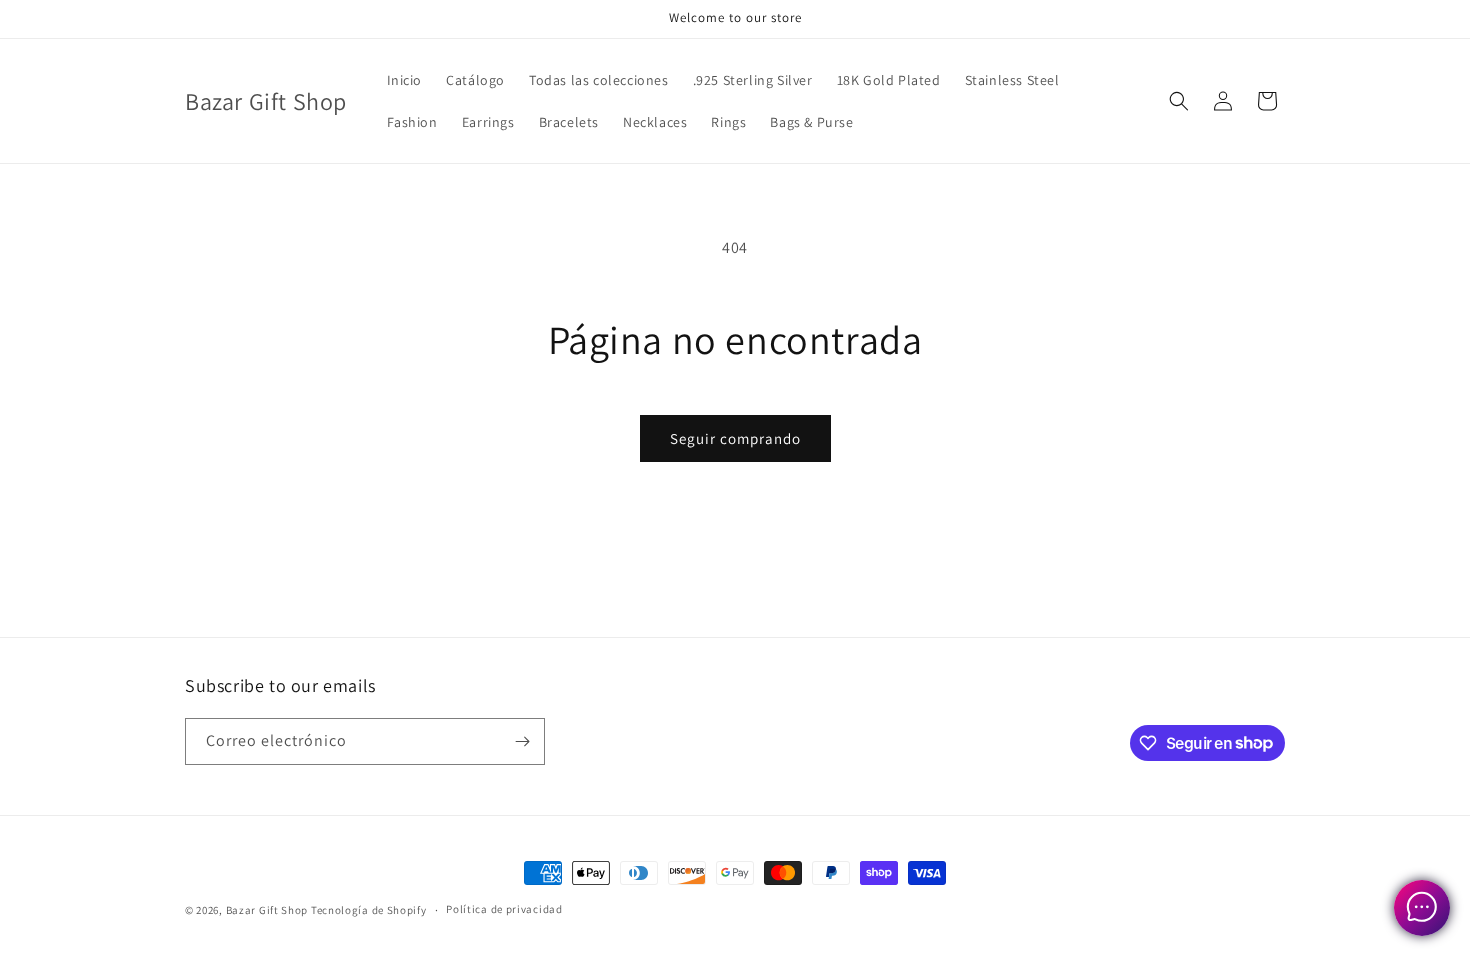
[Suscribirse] (522, 741)
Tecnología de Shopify (369, 910)
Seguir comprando (735, 438)
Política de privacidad (504, 909)
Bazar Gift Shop (267, 910)
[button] (1179, 101)
